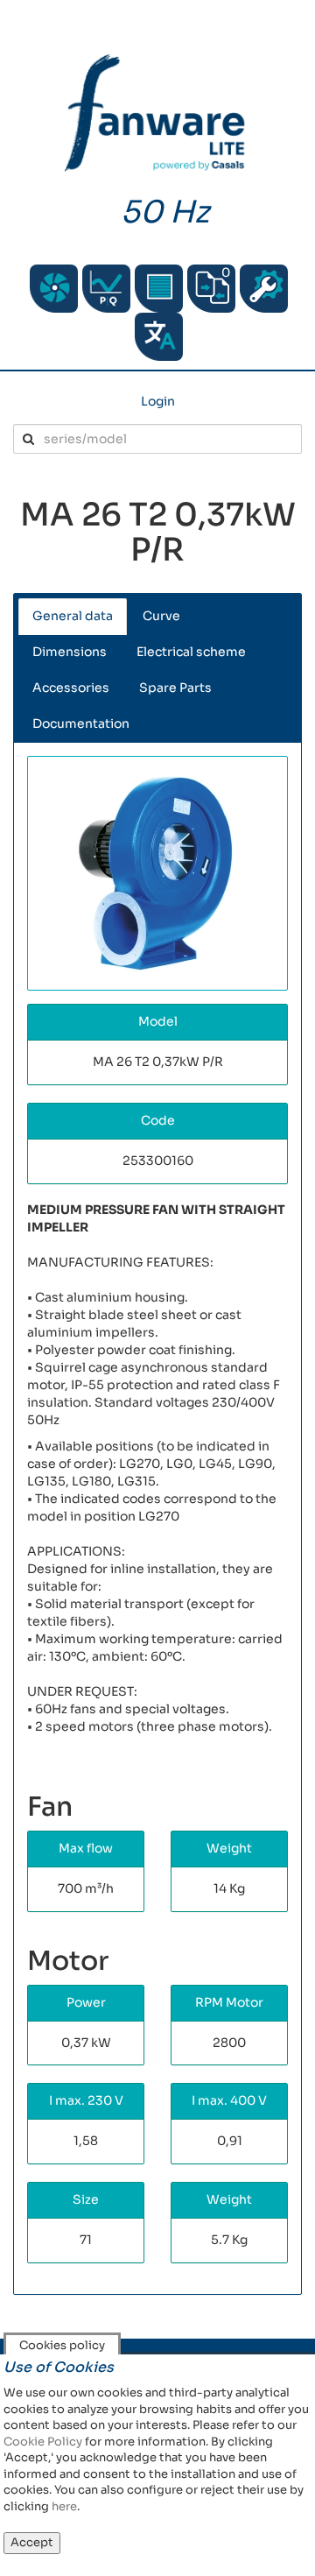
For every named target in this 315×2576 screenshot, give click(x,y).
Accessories (71, 688)
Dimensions (70, 652)
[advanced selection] (106, 289)
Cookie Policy (43, 2442)
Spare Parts (175, 688)
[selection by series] (54, 289)
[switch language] (159, 337)
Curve (161, 616)
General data (73, 616)
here (64, 2506)
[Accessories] (159, 289)
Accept (32, 2542)
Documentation (81, 723)
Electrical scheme (191, 652)
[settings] (264, 289)
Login (158, 401)
